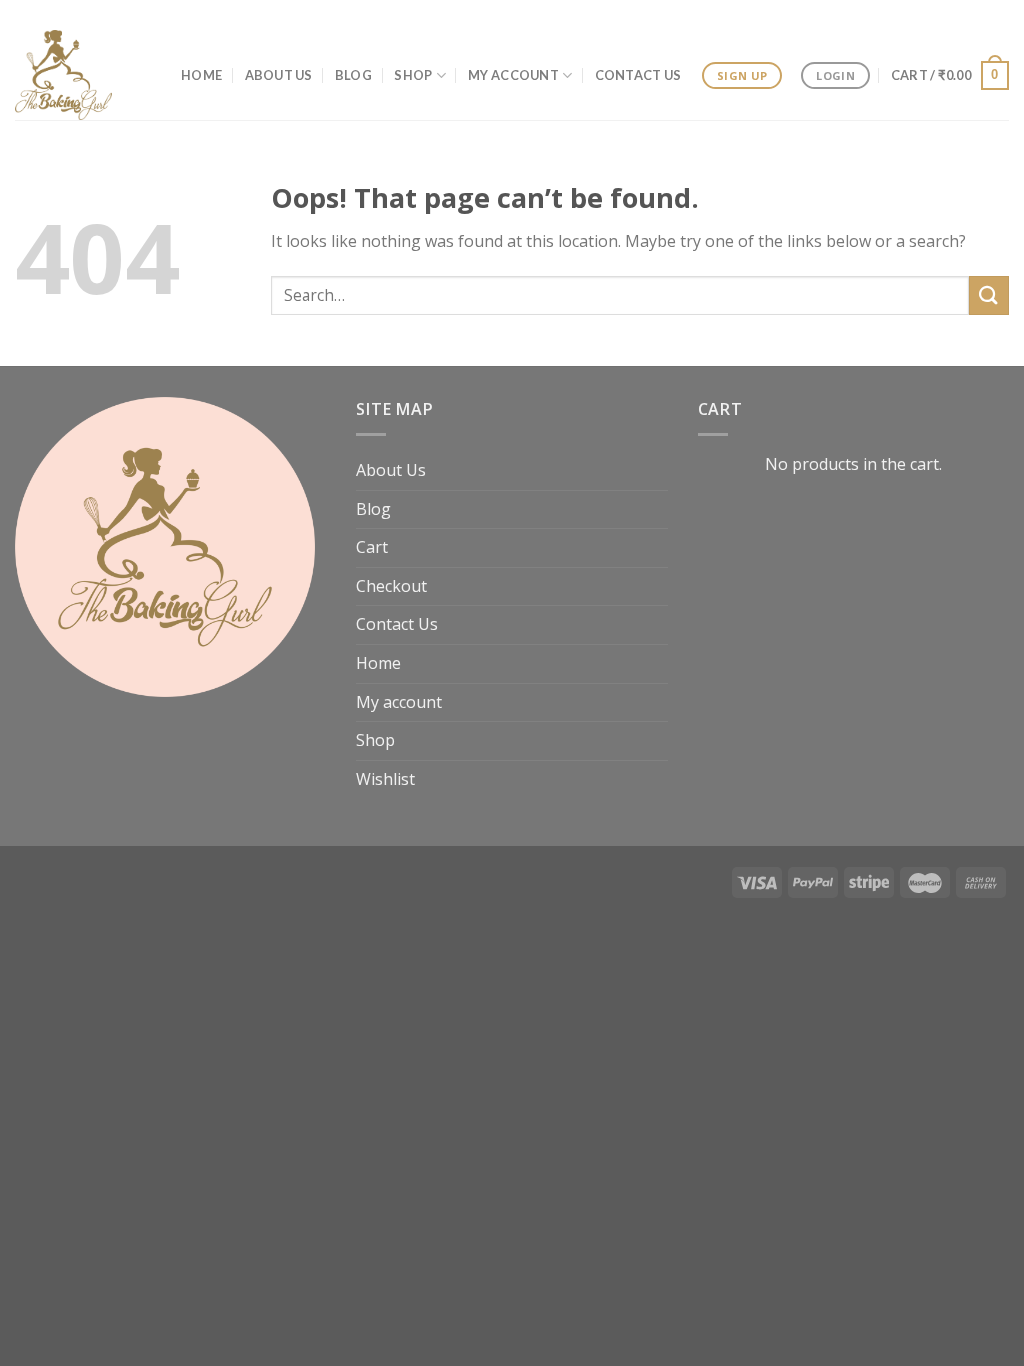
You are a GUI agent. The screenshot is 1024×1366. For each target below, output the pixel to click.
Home (201, 75)
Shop (413, 75)
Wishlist (385, 779)
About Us (279, 75)
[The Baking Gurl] (68, 75)
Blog (353, 75)
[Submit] (989, 295)
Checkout (391, 586)
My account (513, 75)
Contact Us (638, 75)
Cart (372, 547)
